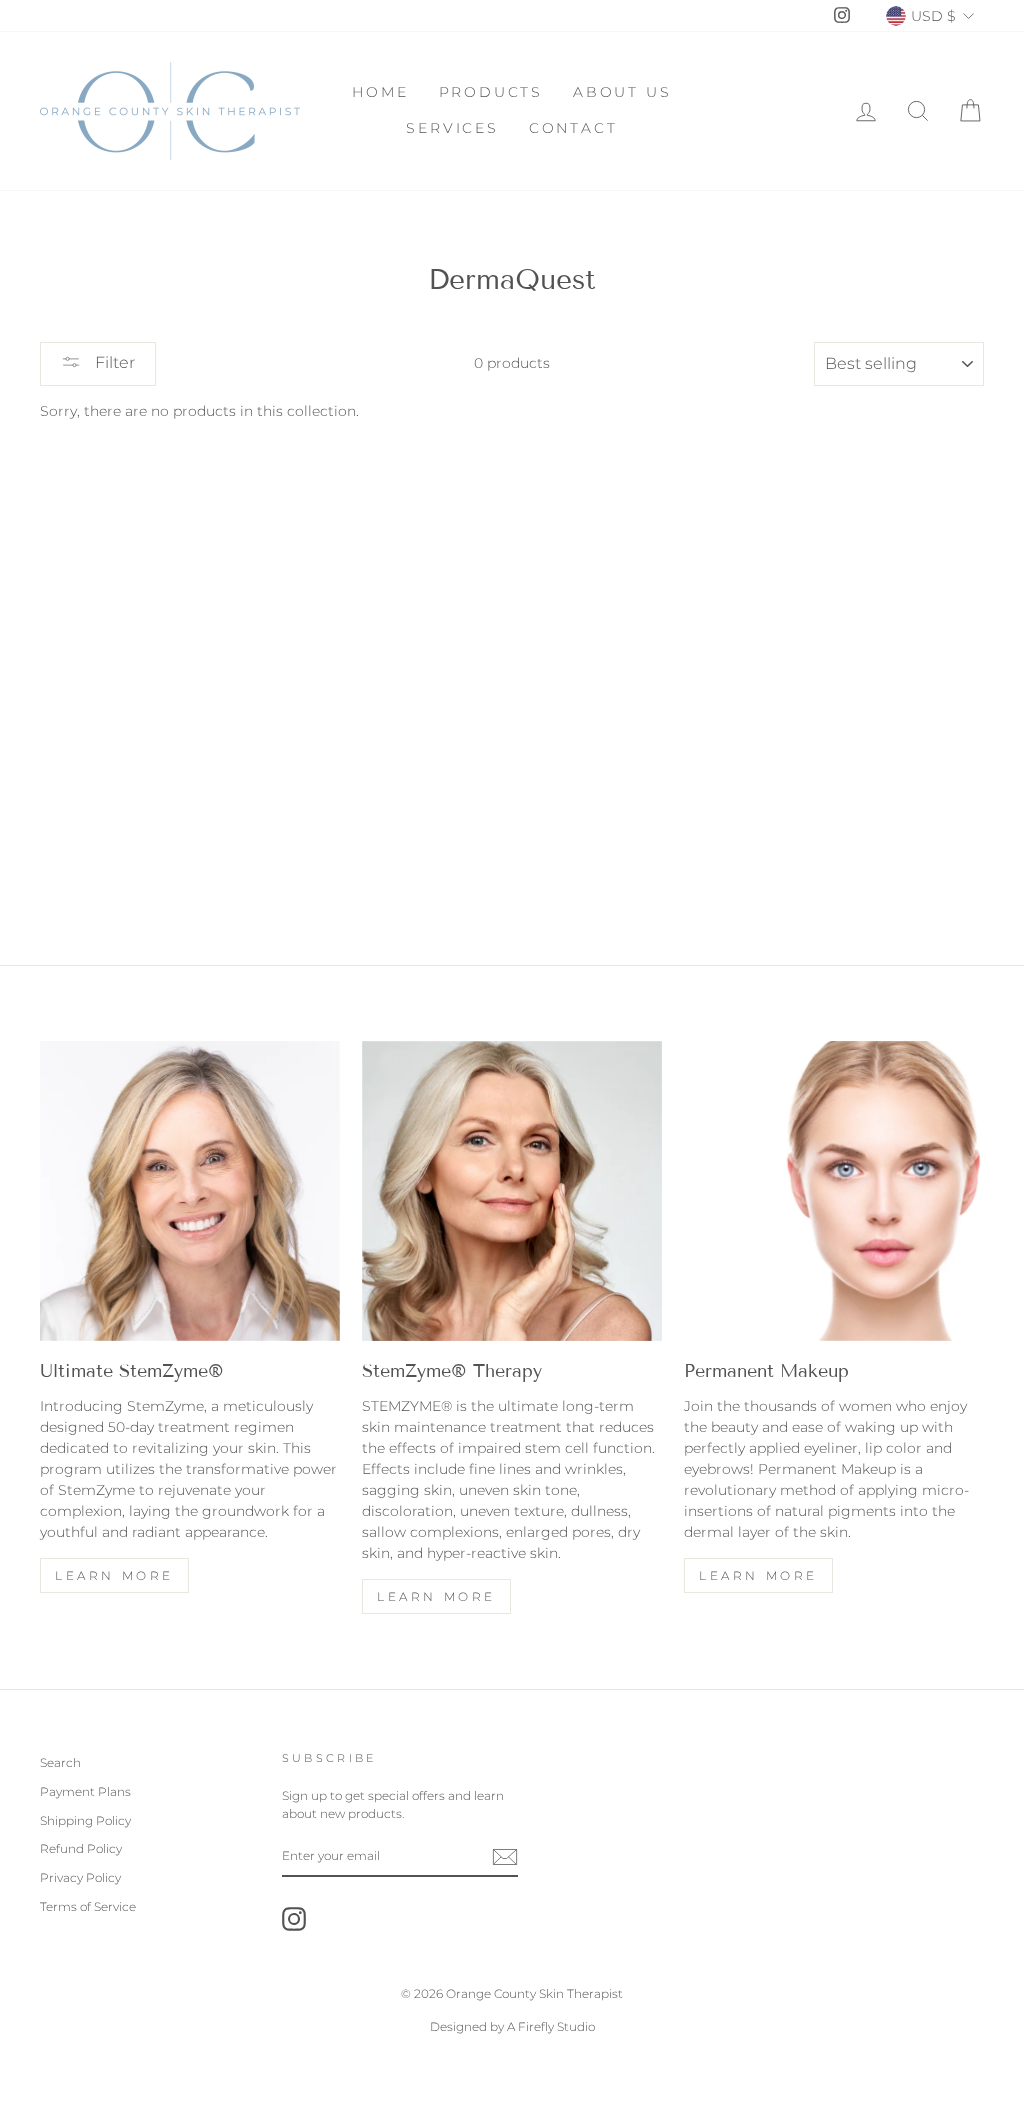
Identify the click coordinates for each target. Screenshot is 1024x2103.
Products (491, 92)
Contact (573, 128)
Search (60, 1762)
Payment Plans (85, 1791)
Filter (113, 362)
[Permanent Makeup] (834, 1191)
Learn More (114, 1575)
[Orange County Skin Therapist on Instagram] (294, 1919)
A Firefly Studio (549, 2026)
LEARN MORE (436, 1596)
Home (380, 92)
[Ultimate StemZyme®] (190, 1191)
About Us (622, 92)
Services (452, 128)
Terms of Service (88, 1906)
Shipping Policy (85, 1820)
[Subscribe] (505, 1857)
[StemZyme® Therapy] (512, 1191)
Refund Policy (81, 1848)
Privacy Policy (80, 1877)
